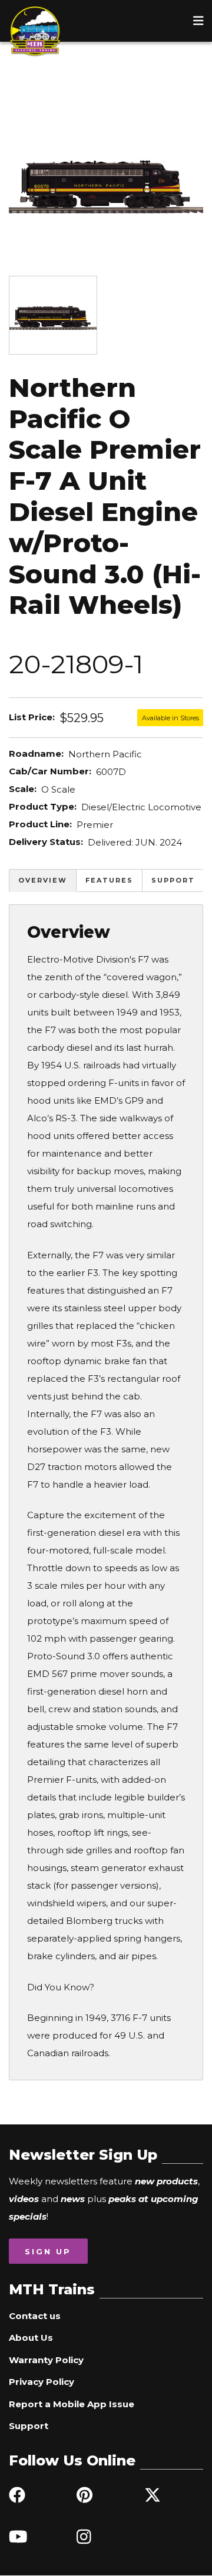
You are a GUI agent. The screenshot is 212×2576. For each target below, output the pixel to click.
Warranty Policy (46, 2360)
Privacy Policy (42, 2382)
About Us (31, 2338)
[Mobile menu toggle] (198, 21)
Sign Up (48, 2251)
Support (173, 880)
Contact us (35, 2316)
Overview (43, 880)
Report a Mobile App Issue (72, 2404)
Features (109, 880)
